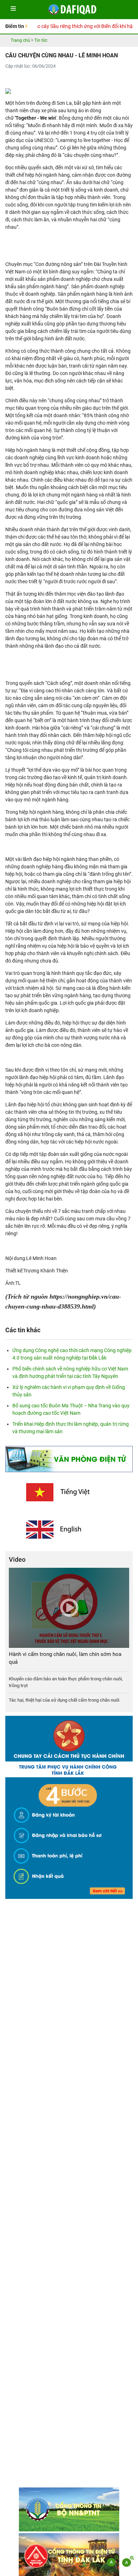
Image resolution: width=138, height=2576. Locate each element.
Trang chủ (20, 40)
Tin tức (41, 40)
